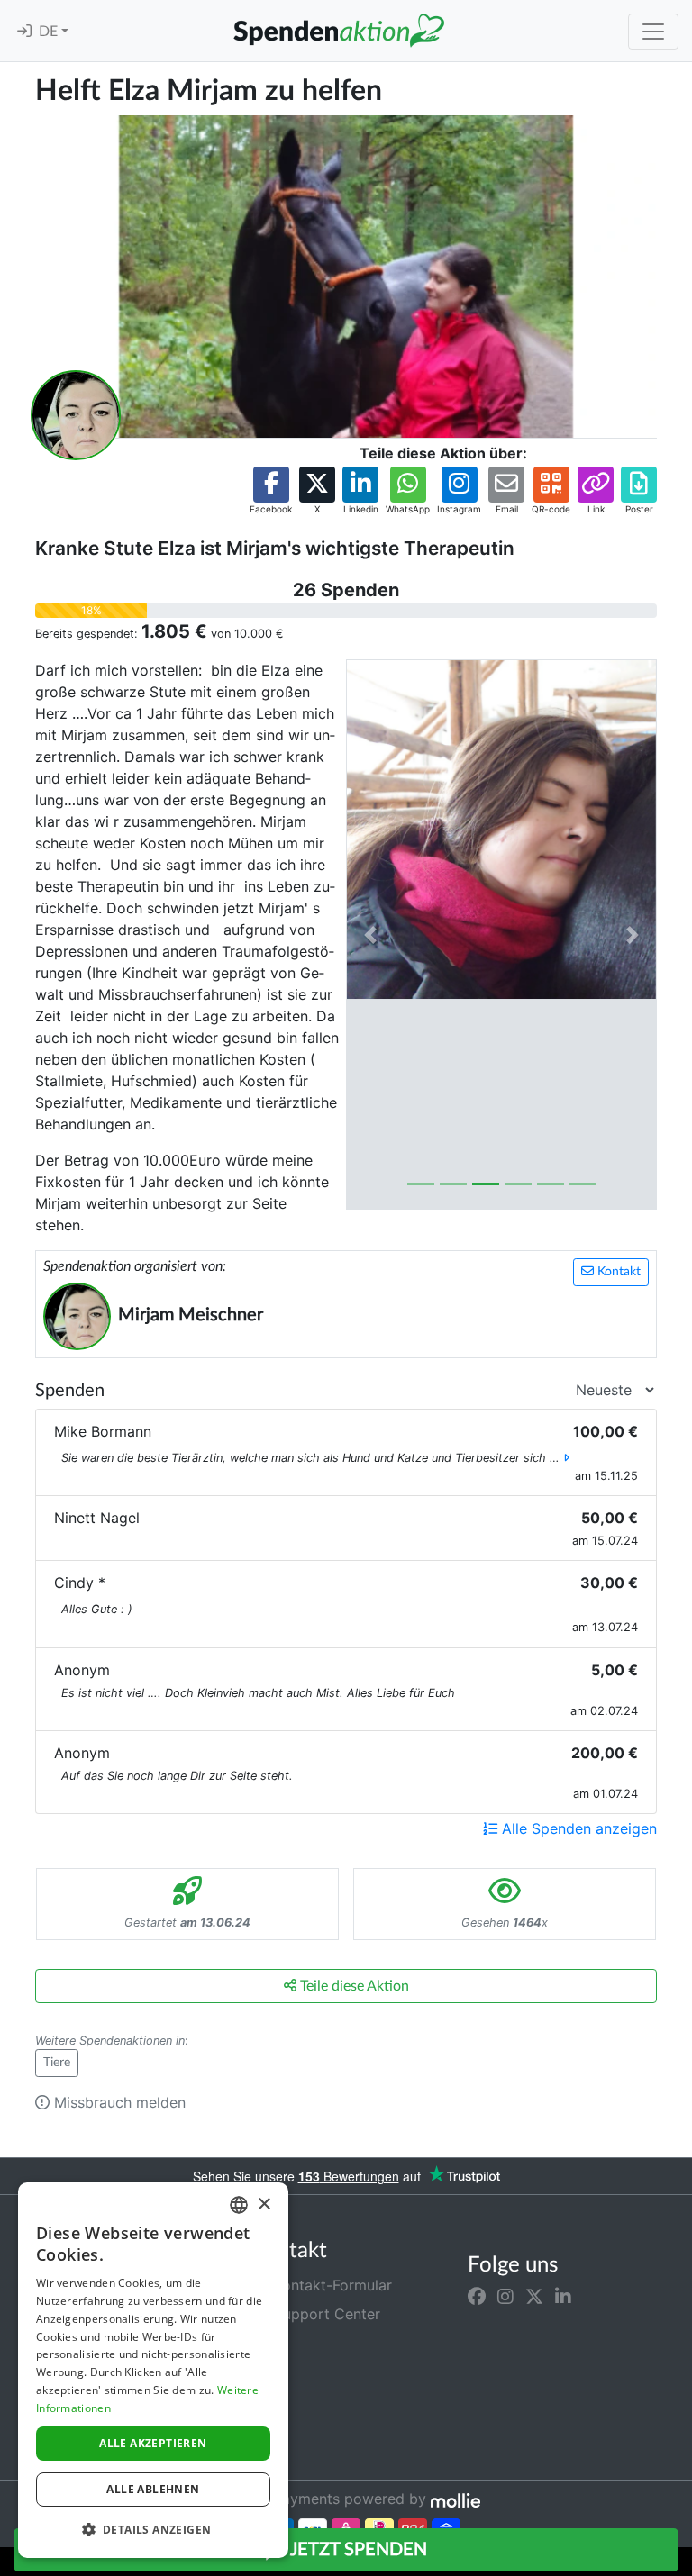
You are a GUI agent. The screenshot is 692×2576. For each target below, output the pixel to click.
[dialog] (153, 2370)
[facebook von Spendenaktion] (477, 2296)
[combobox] (239, 2205)
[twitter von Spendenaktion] (534, 2296)
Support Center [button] (325, 2314)
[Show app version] (679, 2563)
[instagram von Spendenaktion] (505, 2296)
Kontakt (617, 1272)
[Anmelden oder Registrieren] (24, 32)
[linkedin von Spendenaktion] (563, 2296)
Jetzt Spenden (357, 2550)
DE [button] (50, 32)
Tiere (57, 2063)
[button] (271, 491)
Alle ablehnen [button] (153, 2489)
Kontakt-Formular (331, 2285)
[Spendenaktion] (339, 31)
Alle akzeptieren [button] (153, 2443)
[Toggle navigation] (653, 32)
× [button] (264, 2204)
